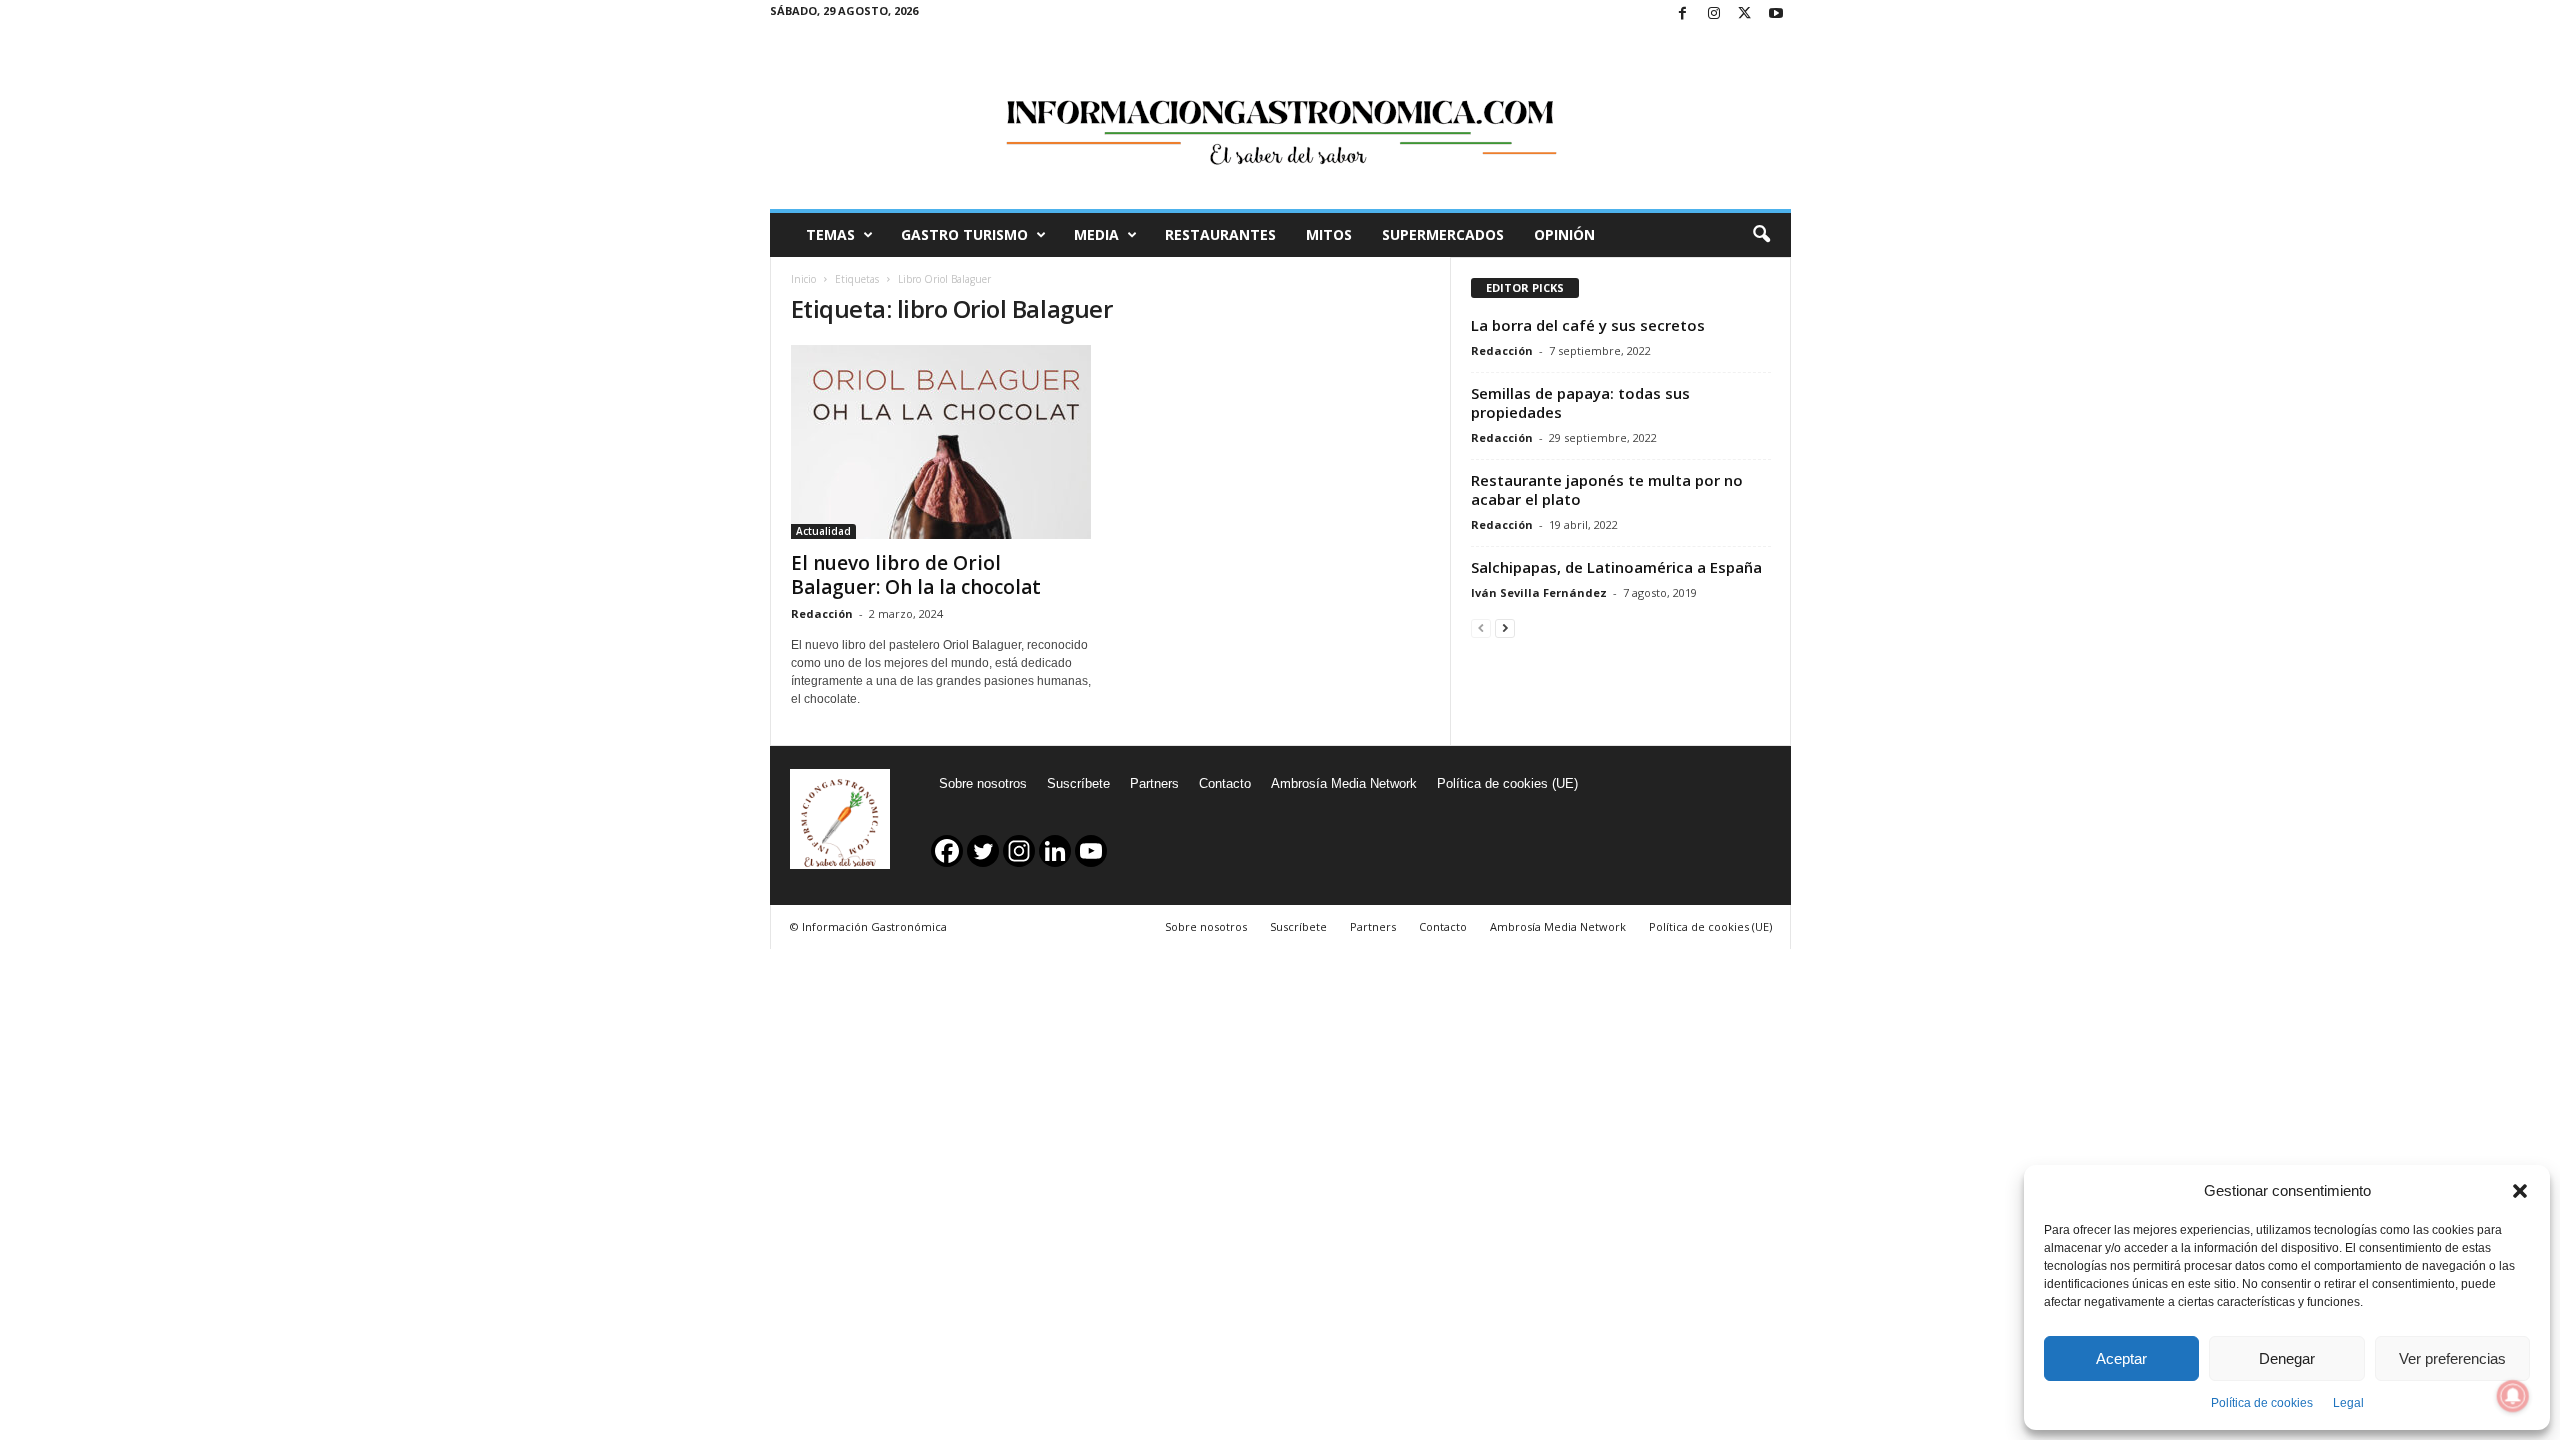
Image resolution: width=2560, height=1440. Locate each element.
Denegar (2287, 1358)
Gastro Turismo (964, 234)
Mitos (1329, 234)
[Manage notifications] (2513, 1396)
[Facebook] (1683, 14)
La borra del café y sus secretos (1588, 325)
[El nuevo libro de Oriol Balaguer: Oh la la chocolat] (941, 442)
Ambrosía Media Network (1344, 783)
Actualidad (823, 531)
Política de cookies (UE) (1507, 783)
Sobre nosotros (983, 783)
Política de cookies (2262, 1403)
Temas (830, 234)
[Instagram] (1714, 14)
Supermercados (1443, 234)
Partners (1154, 783)
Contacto (1225, 783)
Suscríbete (1078, 783)
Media (1096, 234)
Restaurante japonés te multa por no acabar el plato (1607, 489)
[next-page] (1505, 627)
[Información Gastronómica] (1280, 119)
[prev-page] (1481, 627)
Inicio (803, 279)
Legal (2348, 1403)
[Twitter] (1745, 14)
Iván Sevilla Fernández (1539, 592)
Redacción (822, 613)
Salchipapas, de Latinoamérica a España (1616, 567)
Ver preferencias (2452, 1358)
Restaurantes (1220, 234)
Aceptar (2121, 1358)
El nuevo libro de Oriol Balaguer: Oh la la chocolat (916, 575)
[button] (2520, 1191)
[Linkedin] (1055, 851)
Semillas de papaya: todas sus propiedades (1580, 402)
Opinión (1564, 234)
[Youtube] (1776, 14)
